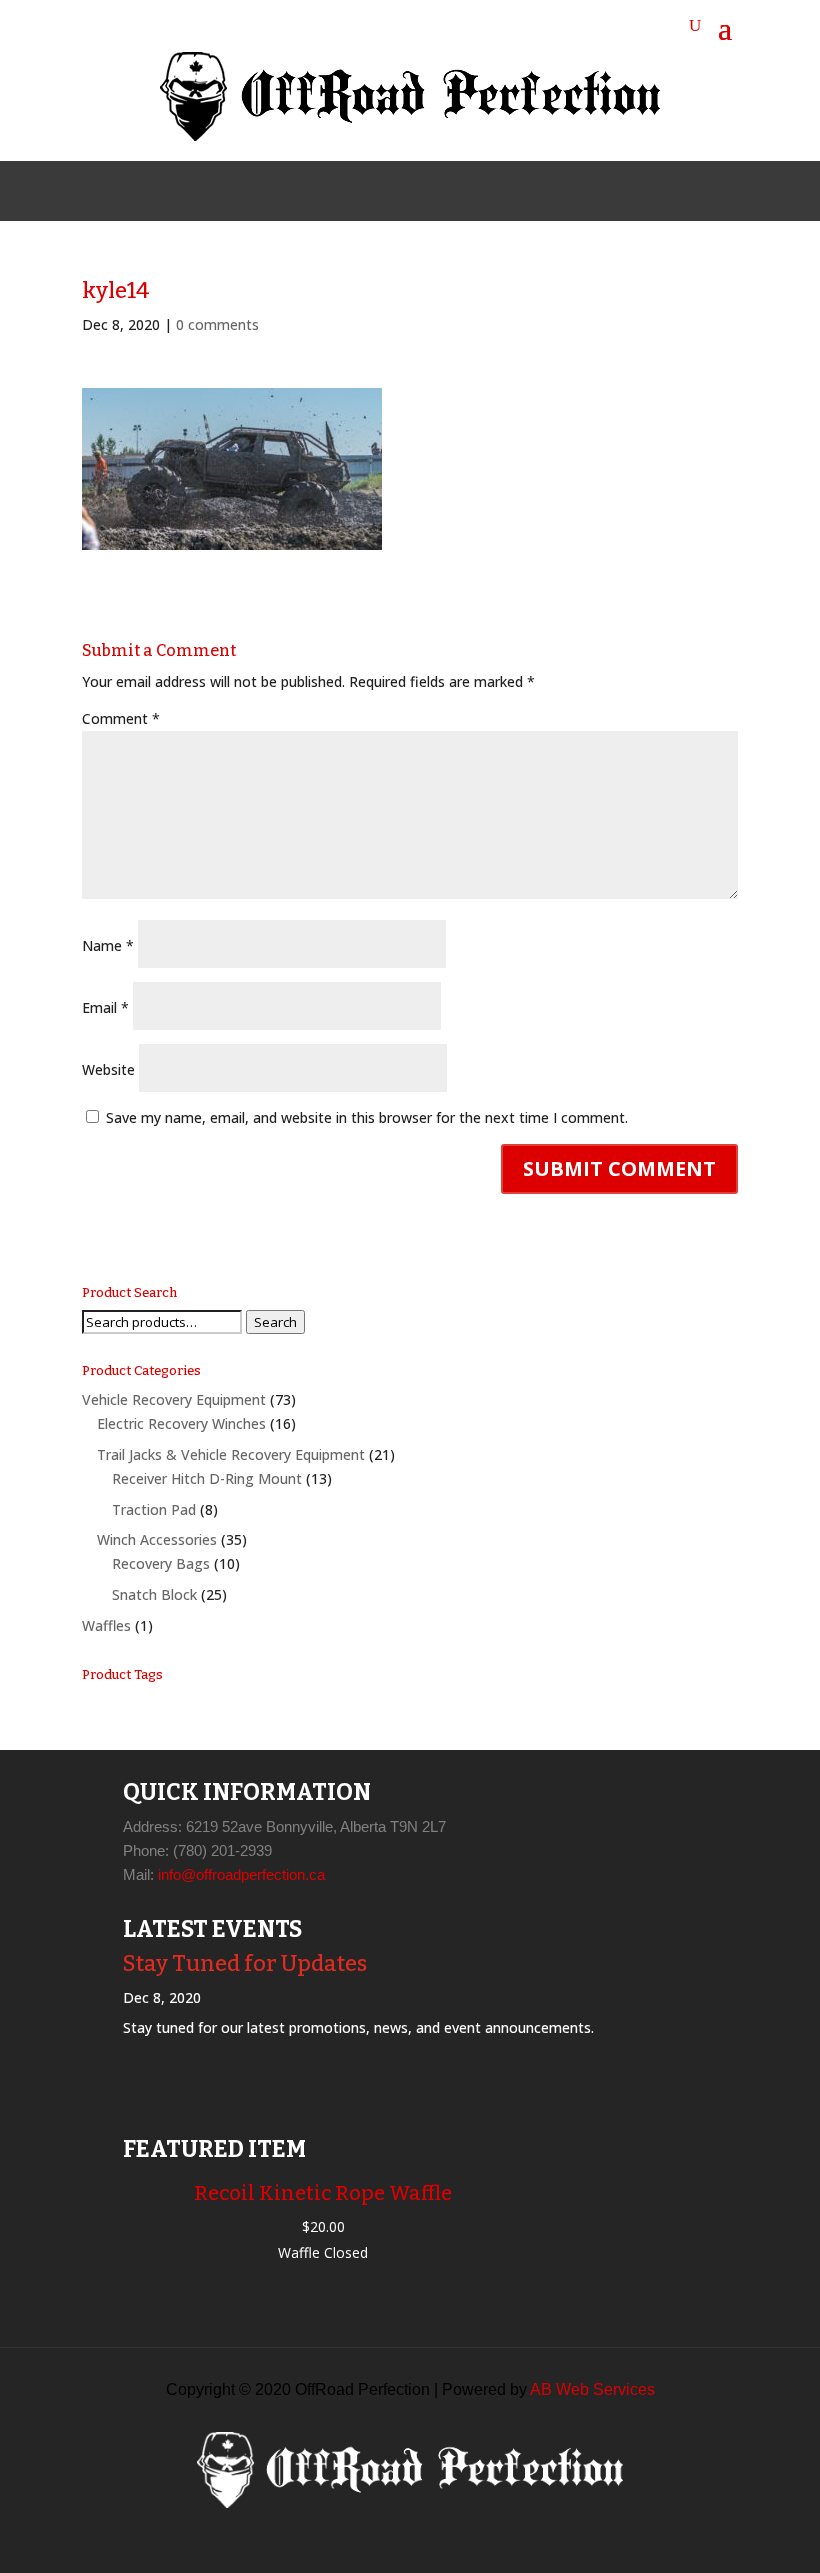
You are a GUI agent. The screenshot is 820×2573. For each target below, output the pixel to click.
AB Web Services (592, 2389)
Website (108, 1069)
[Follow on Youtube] (458, 191)
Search (275, 1322)
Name (108, 945)
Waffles (106, 1625)
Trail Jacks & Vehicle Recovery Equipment (231, 1454)
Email (105, 1007)
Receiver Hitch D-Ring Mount (207, 1478)
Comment (121, 718)
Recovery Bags (161, 1563)
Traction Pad (154, 1509)
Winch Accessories (157, 1539)
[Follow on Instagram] (410, 191)
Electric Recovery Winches (181, 1423)
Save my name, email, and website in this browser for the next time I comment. (367, 1117)
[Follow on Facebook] (362, 191)
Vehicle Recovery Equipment (174, 1399)
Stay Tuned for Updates (245, 1963)
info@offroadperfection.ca (241, 1874)
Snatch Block (154, 1594)
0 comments (217, 324)
